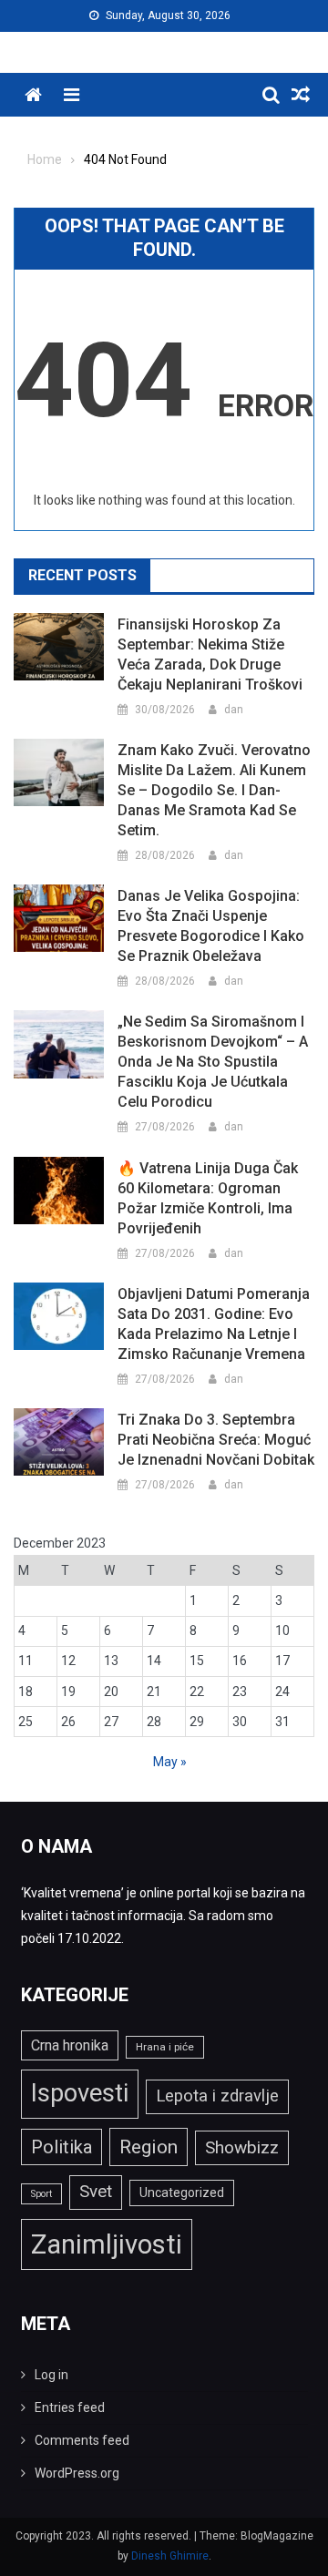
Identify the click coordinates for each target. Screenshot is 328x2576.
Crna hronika (70, 2045)
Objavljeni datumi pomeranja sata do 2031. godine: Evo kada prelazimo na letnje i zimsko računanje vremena (214, 1324)
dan (234, 710)
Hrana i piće (165, 2047)
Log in (51, 2375)
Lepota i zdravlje (217, 2096)
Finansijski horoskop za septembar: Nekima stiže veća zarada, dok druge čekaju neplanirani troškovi (210, 654)
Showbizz (242, 2147)
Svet (96, 2192)
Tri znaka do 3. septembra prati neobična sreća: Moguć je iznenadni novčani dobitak (216, 1440)
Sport (41, 2194)
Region (149, 2147)
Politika (61, 2147)
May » (170, 1762)
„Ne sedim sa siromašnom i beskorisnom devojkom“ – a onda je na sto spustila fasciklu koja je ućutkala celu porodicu (213, 1062)
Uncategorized (182, 2193)
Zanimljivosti (107, 2244)
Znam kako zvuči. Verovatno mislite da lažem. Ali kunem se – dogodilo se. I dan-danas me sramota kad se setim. (214, 790)
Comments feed (82, 2440)
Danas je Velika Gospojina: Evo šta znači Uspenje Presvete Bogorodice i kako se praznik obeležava (211, 926)
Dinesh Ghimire (170, 2556)
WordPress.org (77, 2473)
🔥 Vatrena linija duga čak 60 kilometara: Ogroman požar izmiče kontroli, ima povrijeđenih (208, 1198)
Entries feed (70, 2407)
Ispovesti (80, 2093)
